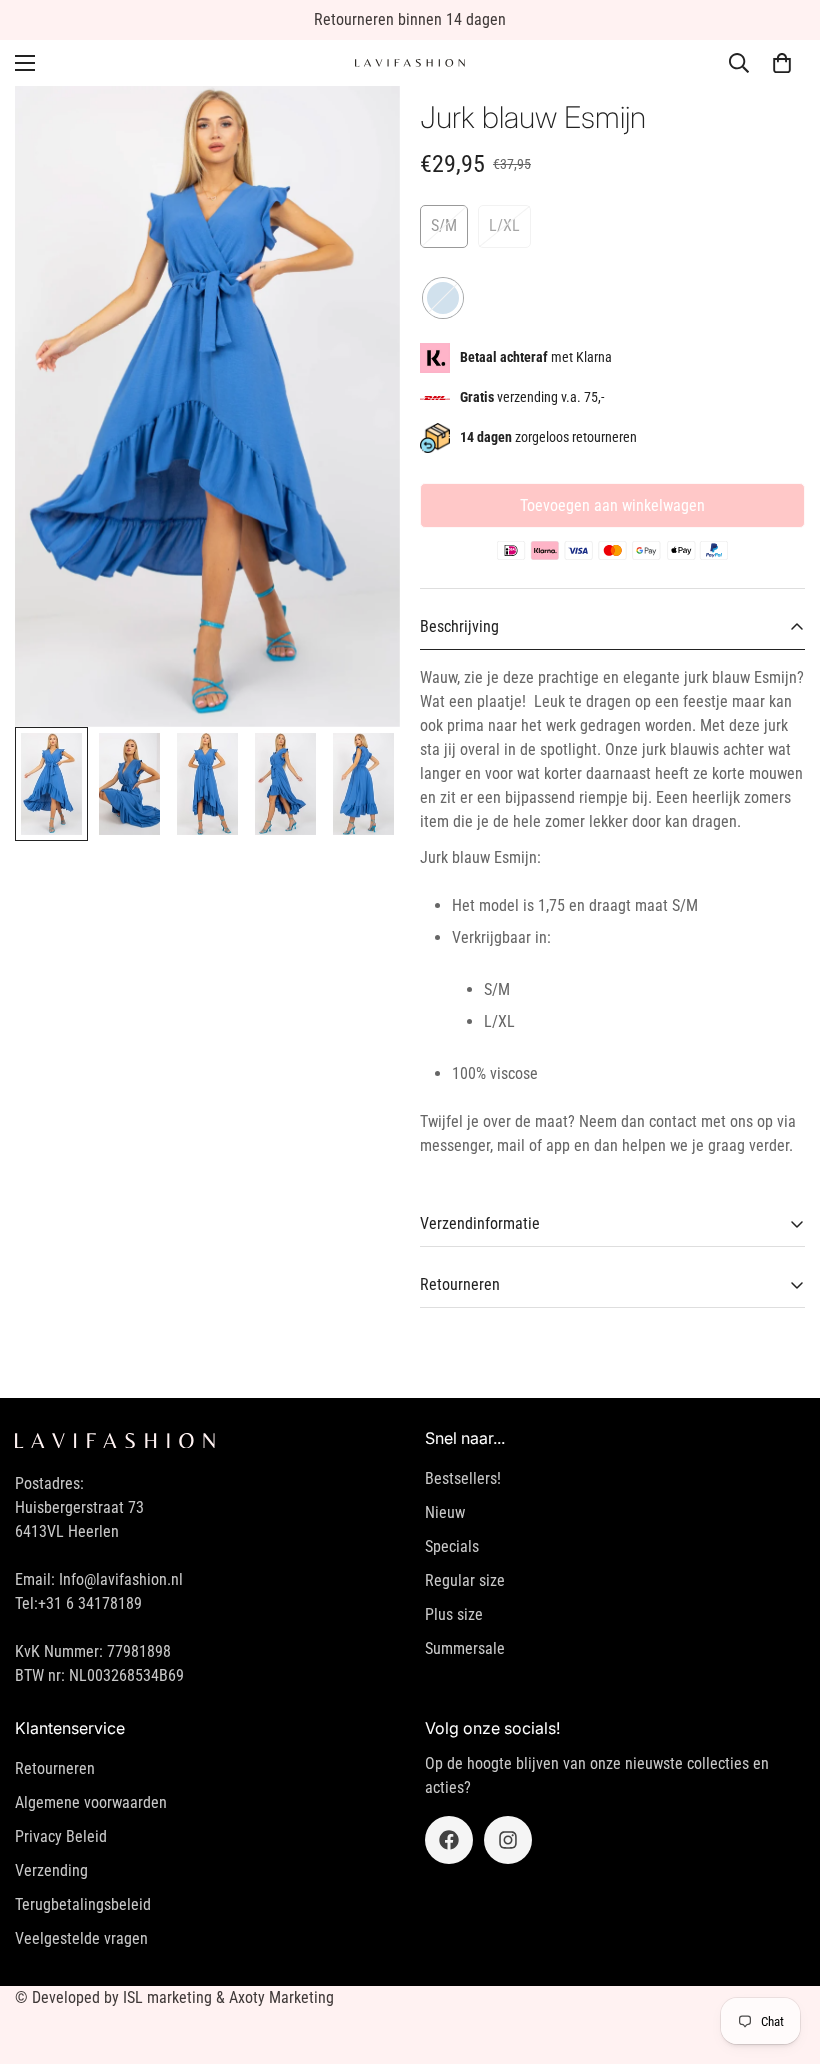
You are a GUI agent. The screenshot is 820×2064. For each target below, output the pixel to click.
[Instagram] (508, 1840)
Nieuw (445, 1512)
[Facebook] (449, 1840)
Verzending (51, 1870)
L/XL (504, 225)
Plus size (454, 1614)
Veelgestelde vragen (81, 1938)
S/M (444, 225)
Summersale (465, 1648)
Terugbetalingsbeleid (83, 1904)
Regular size (465, 1580)
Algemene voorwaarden (91, 1802)
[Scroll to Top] (781, 1955)
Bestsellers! (463, 1478)
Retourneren (55, 1768)
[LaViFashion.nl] (410, 63)
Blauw (443, 298)
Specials (452, 1546)
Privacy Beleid (61, 1836)
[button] (782, 63)
